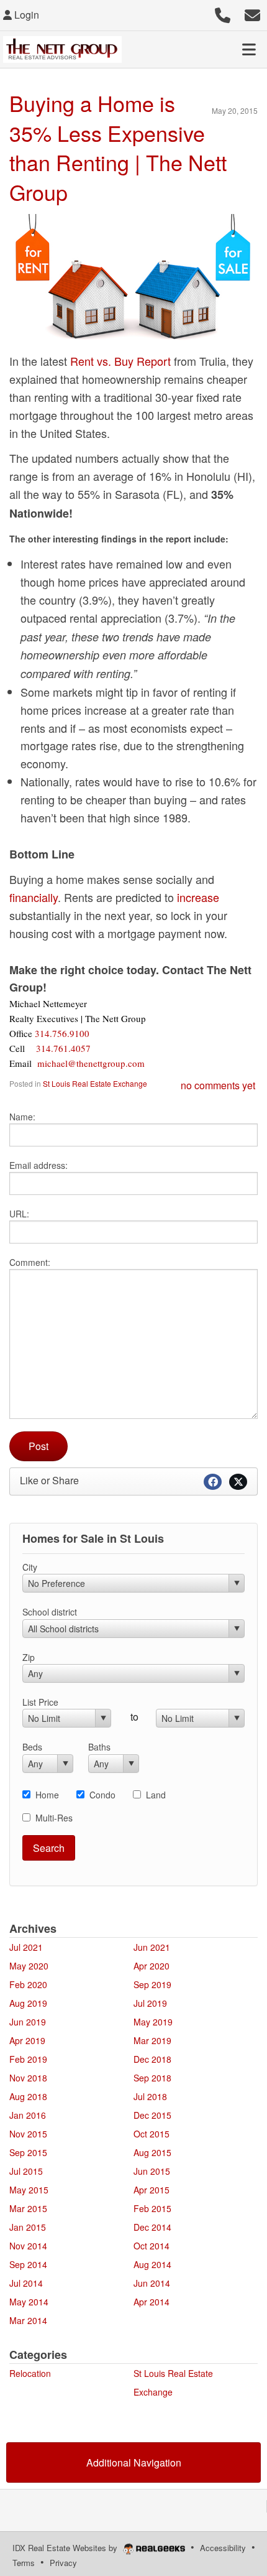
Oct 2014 (152, 2246)
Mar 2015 (28, 2208)
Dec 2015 (152, 2115)
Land (156, 1795)
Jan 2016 (28, 2115)
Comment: (30, 1262)
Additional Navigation (134, 2462)
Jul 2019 (150, 2003)
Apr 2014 (152, 2302)
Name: (22, 1117)
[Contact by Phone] (223, 13)
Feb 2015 (152, 2208)
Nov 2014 (28, 2246)
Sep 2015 (28, 2152)
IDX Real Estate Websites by (66, 2548)
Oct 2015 (152, 2134)
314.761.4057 (63, 1048)
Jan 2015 (28, 2227)
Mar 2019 (152, 2040)
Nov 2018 (28, 2078)
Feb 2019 (28, 2059)
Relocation (30, 2373)
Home (47, 1795)
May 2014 (29, 2302)
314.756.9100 (62, 1033)
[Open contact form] (252, 13)
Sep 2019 (152, 1984)
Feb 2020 (28, 1984)
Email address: (38, 1165)
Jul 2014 (26, 2283)
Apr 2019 (27, 2040)
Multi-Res (54, 1818)
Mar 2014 (28, 2320)
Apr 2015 (152, 2190)
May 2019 (153, 2022)
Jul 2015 (26, 2171)
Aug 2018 (28, 2096)
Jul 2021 (26, 1947)
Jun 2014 (152, 2283)
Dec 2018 (152, 2059)
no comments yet (218, 1085)
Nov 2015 (28, 2134)
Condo (102, 1795)
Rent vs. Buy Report (120, 361)
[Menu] (249, 49)
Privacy (63, 2563)
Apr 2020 (152, 1966)
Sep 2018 (152, 2078)
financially (34, 897)
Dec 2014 (152, 2227)
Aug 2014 (152, 2264)
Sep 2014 (28, 2264)
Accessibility (223, 2548)
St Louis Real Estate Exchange (95, 1083)
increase (198, 897)
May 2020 (29, 1966)
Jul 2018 (150, 2096)
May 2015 (29, 2190)
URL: (19, 1214)
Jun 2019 (28, 2022)
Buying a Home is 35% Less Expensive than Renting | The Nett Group (118, 147)
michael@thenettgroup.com (91, 1063)
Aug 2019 (28, 2003)
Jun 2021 (152, 1947)
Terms (24, 2563)
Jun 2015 (152, 2171)
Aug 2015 (152, 2152)
